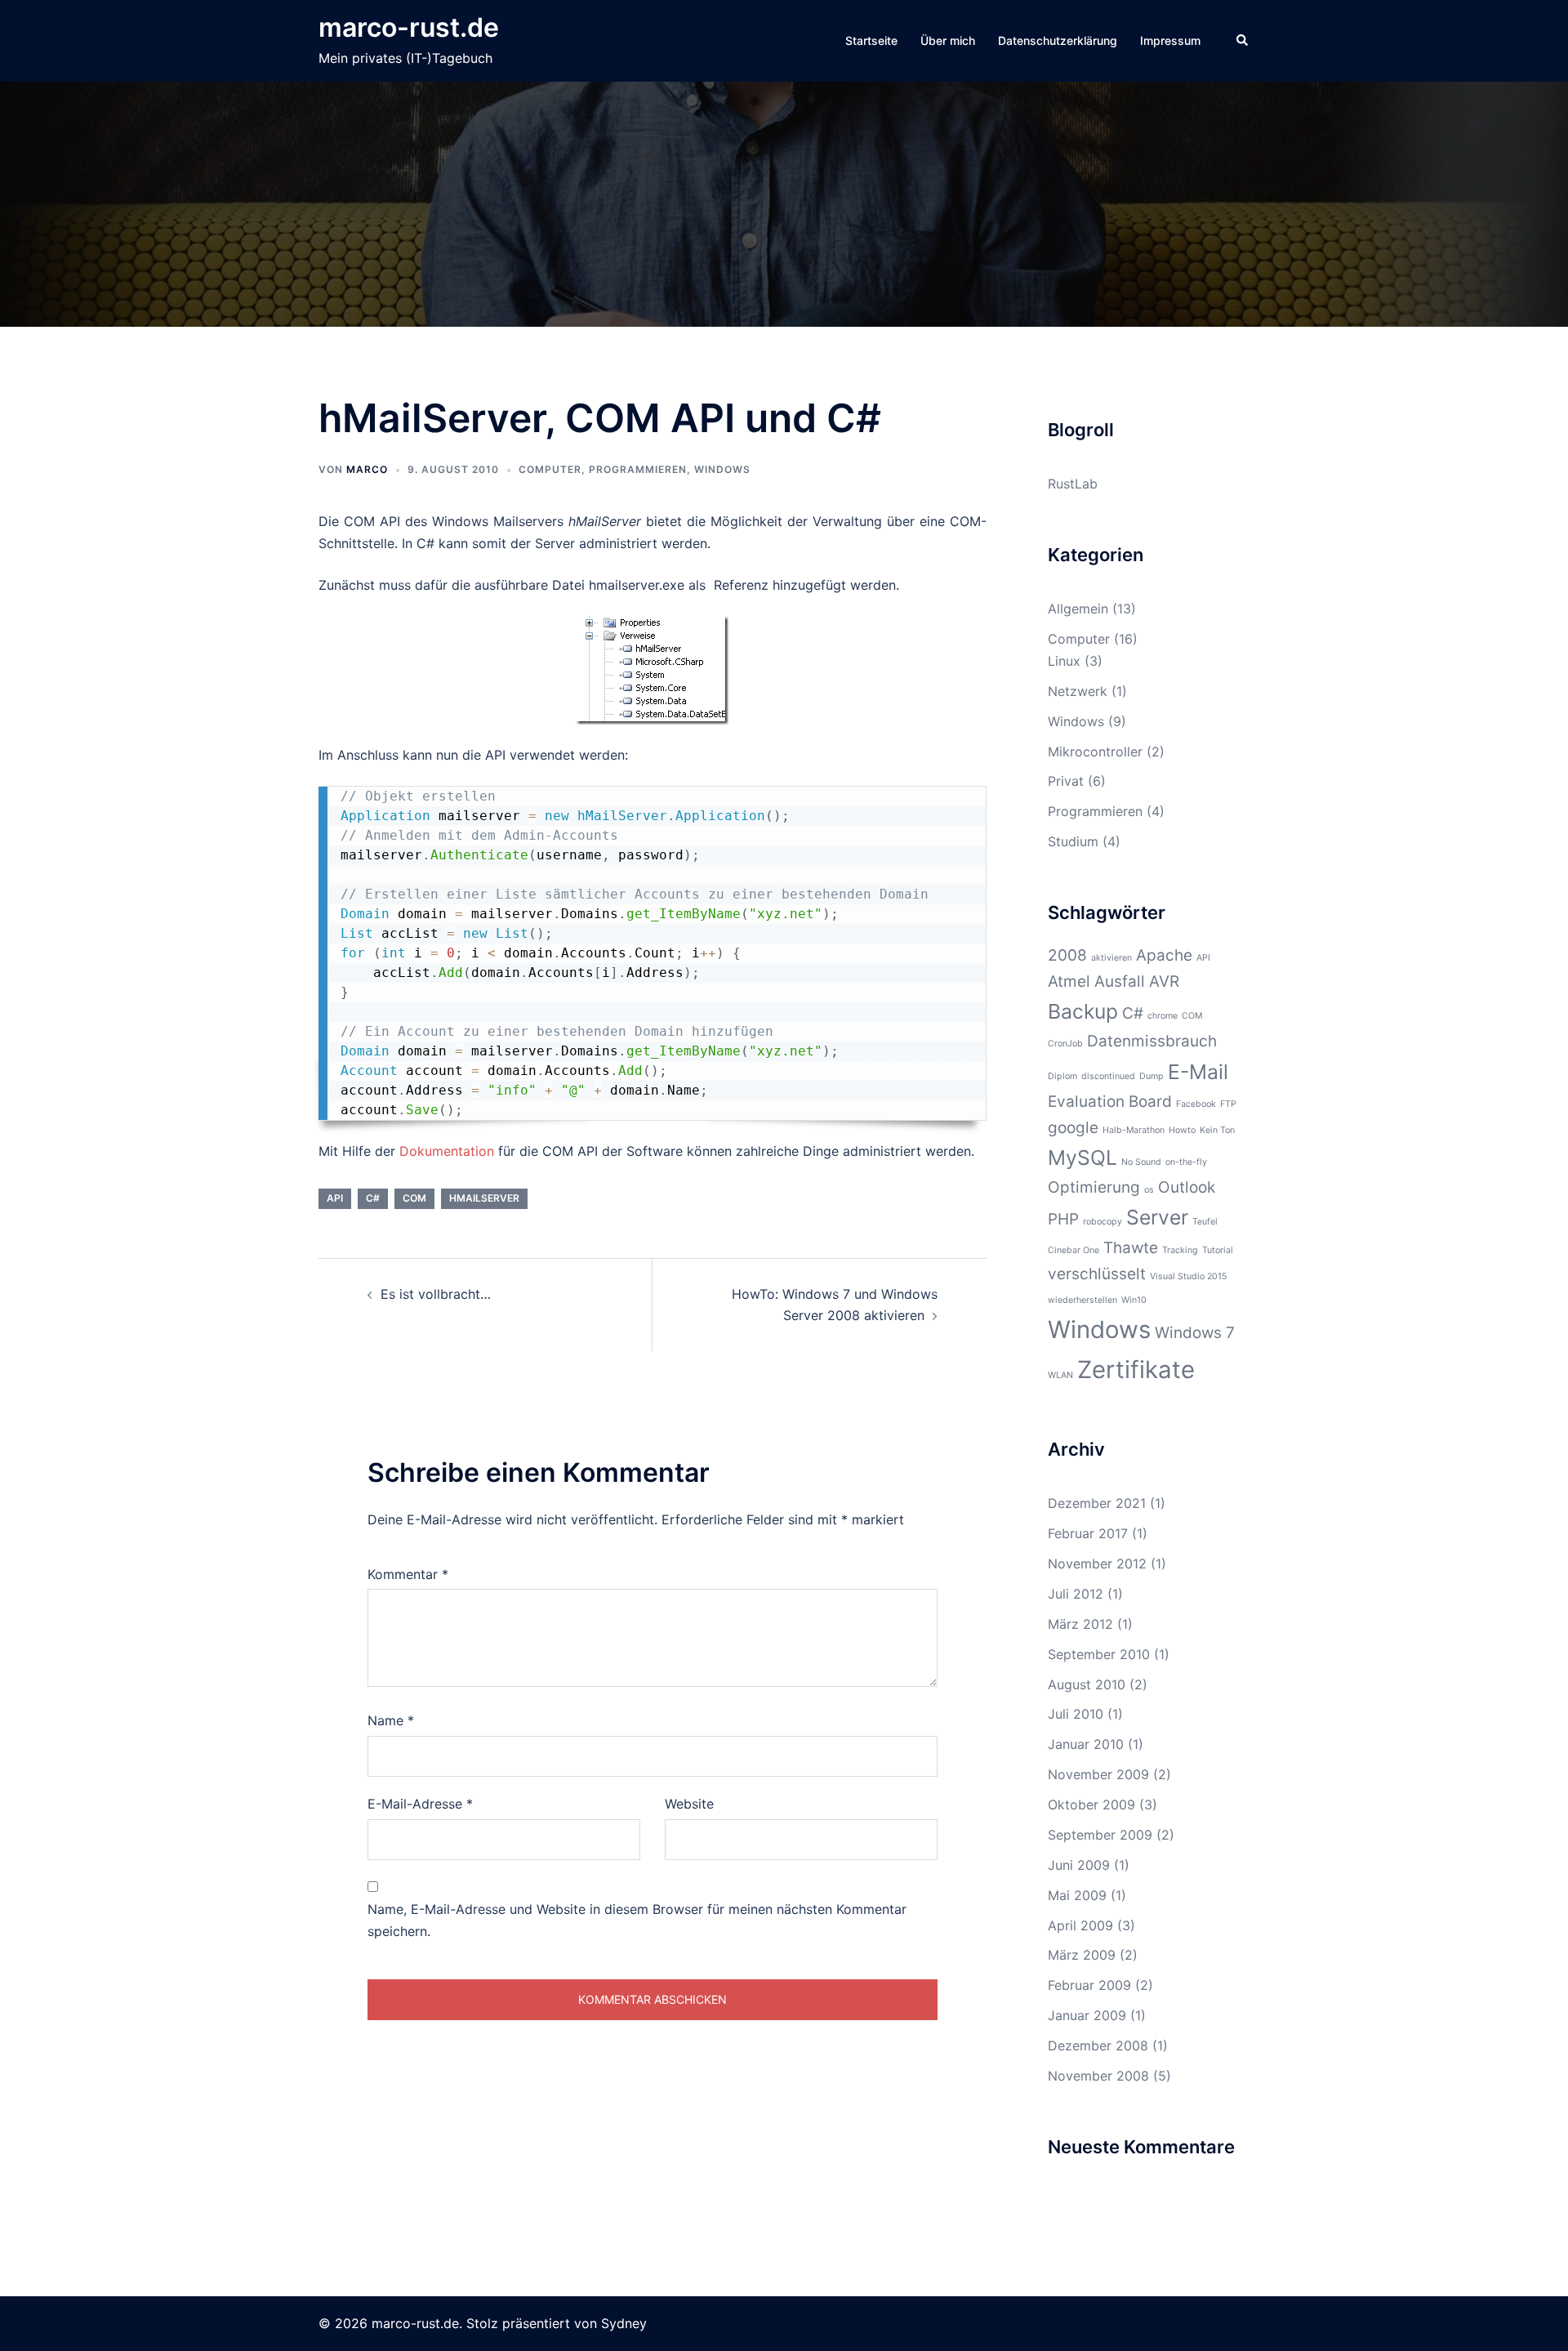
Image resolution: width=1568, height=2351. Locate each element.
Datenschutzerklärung (1058, 40)
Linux (1064, 661)
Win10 (1134, 1300)
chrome (1163, 1016)
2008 (1067, 955)
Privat (1066, 781)
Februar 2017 (1088, 1533)
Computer (550, 469)
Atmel (1069, 981)
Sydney (624, 2323)
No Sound (1141, 1162)
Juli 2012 (1076, 1594)
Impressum (1170, 40)
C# (373, 1198)
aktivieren (1111, 958)
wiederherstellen (1082, 1300)
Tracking (1180, 1250)
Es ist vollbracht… (436, 1294)
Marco (367, 469)
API (335, 1198)
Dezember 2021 (1097, 1503)
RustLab (1073, 484)
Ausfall (1120, 981)
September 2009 (1100, 1835)
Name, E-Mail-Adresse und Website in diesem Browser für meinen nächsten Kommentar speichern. (637, 1920)
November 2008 (1098, 2076)
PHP (1063, 1219)
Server (1157, 1217)
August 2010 (1087, 1684)
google (1073, 1128)
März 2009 (1082, 1955)
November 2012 (1097, 1564)
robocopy (1102, 1222)
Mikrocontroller (1095, 752)
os (1149, 1190)
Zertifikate (1136, 1370)
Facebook (1196, 1104)
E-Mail (1198, 1072)
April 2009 (1080, 1925)
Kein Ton (1217, 1130)
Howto (1182, 1130)
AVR (1164, 981)
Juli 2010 (1076, 1714)
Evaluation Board (1110, 1102)
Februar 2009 (1089, 1985)
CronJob (1065, 1044)
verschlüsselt (1097, 1274)
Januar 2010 (1086, 1744)
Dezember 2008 (1098, 2045)
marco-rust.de (409, 27)
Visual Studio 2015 (1188, 1276)
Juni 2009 (1079, 1865)
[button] (1243, 41)
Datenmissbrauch (1152, 1041)
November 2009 (1098, 1774)
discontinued (1108, 1076)
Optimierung (1094, 1187)
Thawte (1131, 1248)
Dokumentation (447, 1151)
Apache (1164, 955)
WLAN (1060, 1375)
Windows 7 (1195, 1333)
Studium (1073, 841)
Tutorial (1218, 1250)
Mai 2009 (1077, 1895)
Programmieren (638, 469)
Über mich (948, 40)
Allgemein (1078, 609)
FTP (1228, 1104)
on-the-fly (1186, 1162)
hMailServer (484, 1198)
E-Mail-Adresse (420, 1804)
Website (689, 1804)
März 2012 (1080, 1624)
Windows (722, 469)
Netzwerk (1078, 691)
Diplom (1062, 1076)
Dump (1151, 1076)
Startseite (871, 40)
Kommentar (408, 1574)
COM (414, 1198)
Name (391, 1720)
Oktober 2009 (1091, 1805)
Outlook (1187, 1187)
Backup (1083, 1011)
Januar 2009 (1087, 2015)
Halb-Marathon (1134, 1130)
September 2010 (1099, 1654)
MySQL (1082, 1158)
